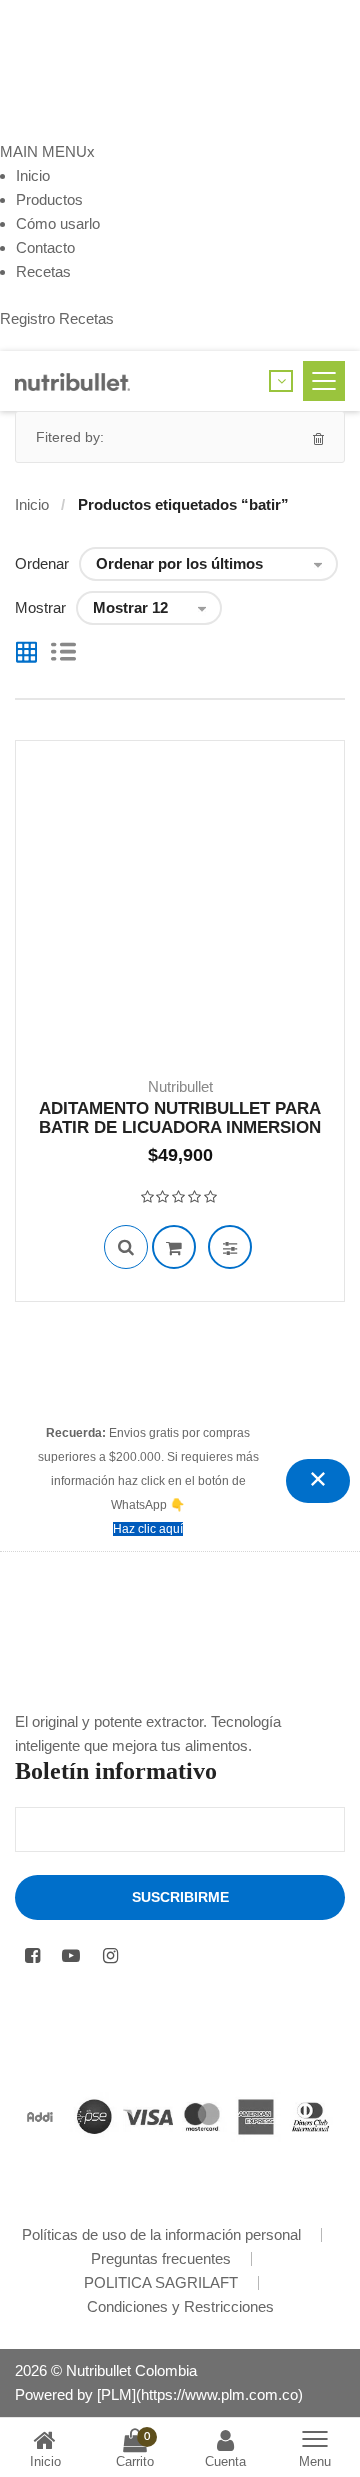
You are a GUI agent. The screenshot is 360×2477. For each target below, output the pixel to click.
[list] (63, 654)
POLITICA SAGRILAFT (161, 2282)
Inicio (33, 175)
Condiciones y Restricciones (180, 2306)
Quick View (126, 1247)
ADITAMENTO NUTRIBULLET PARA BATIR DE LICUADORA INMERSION (180, 1118)
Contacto (45, 247)
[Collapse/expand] (318, 1481)
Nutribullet (180, 1086)
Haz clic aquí (148, 1529)
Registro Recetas (57, 318)
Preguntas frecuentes (161, 2258)
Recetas (43, 271)
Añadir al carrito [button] (174, 1247)
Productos (49, 199)
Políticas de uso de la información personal (161, 2234)
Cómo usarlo (58, 223)
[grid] (26, 654)
